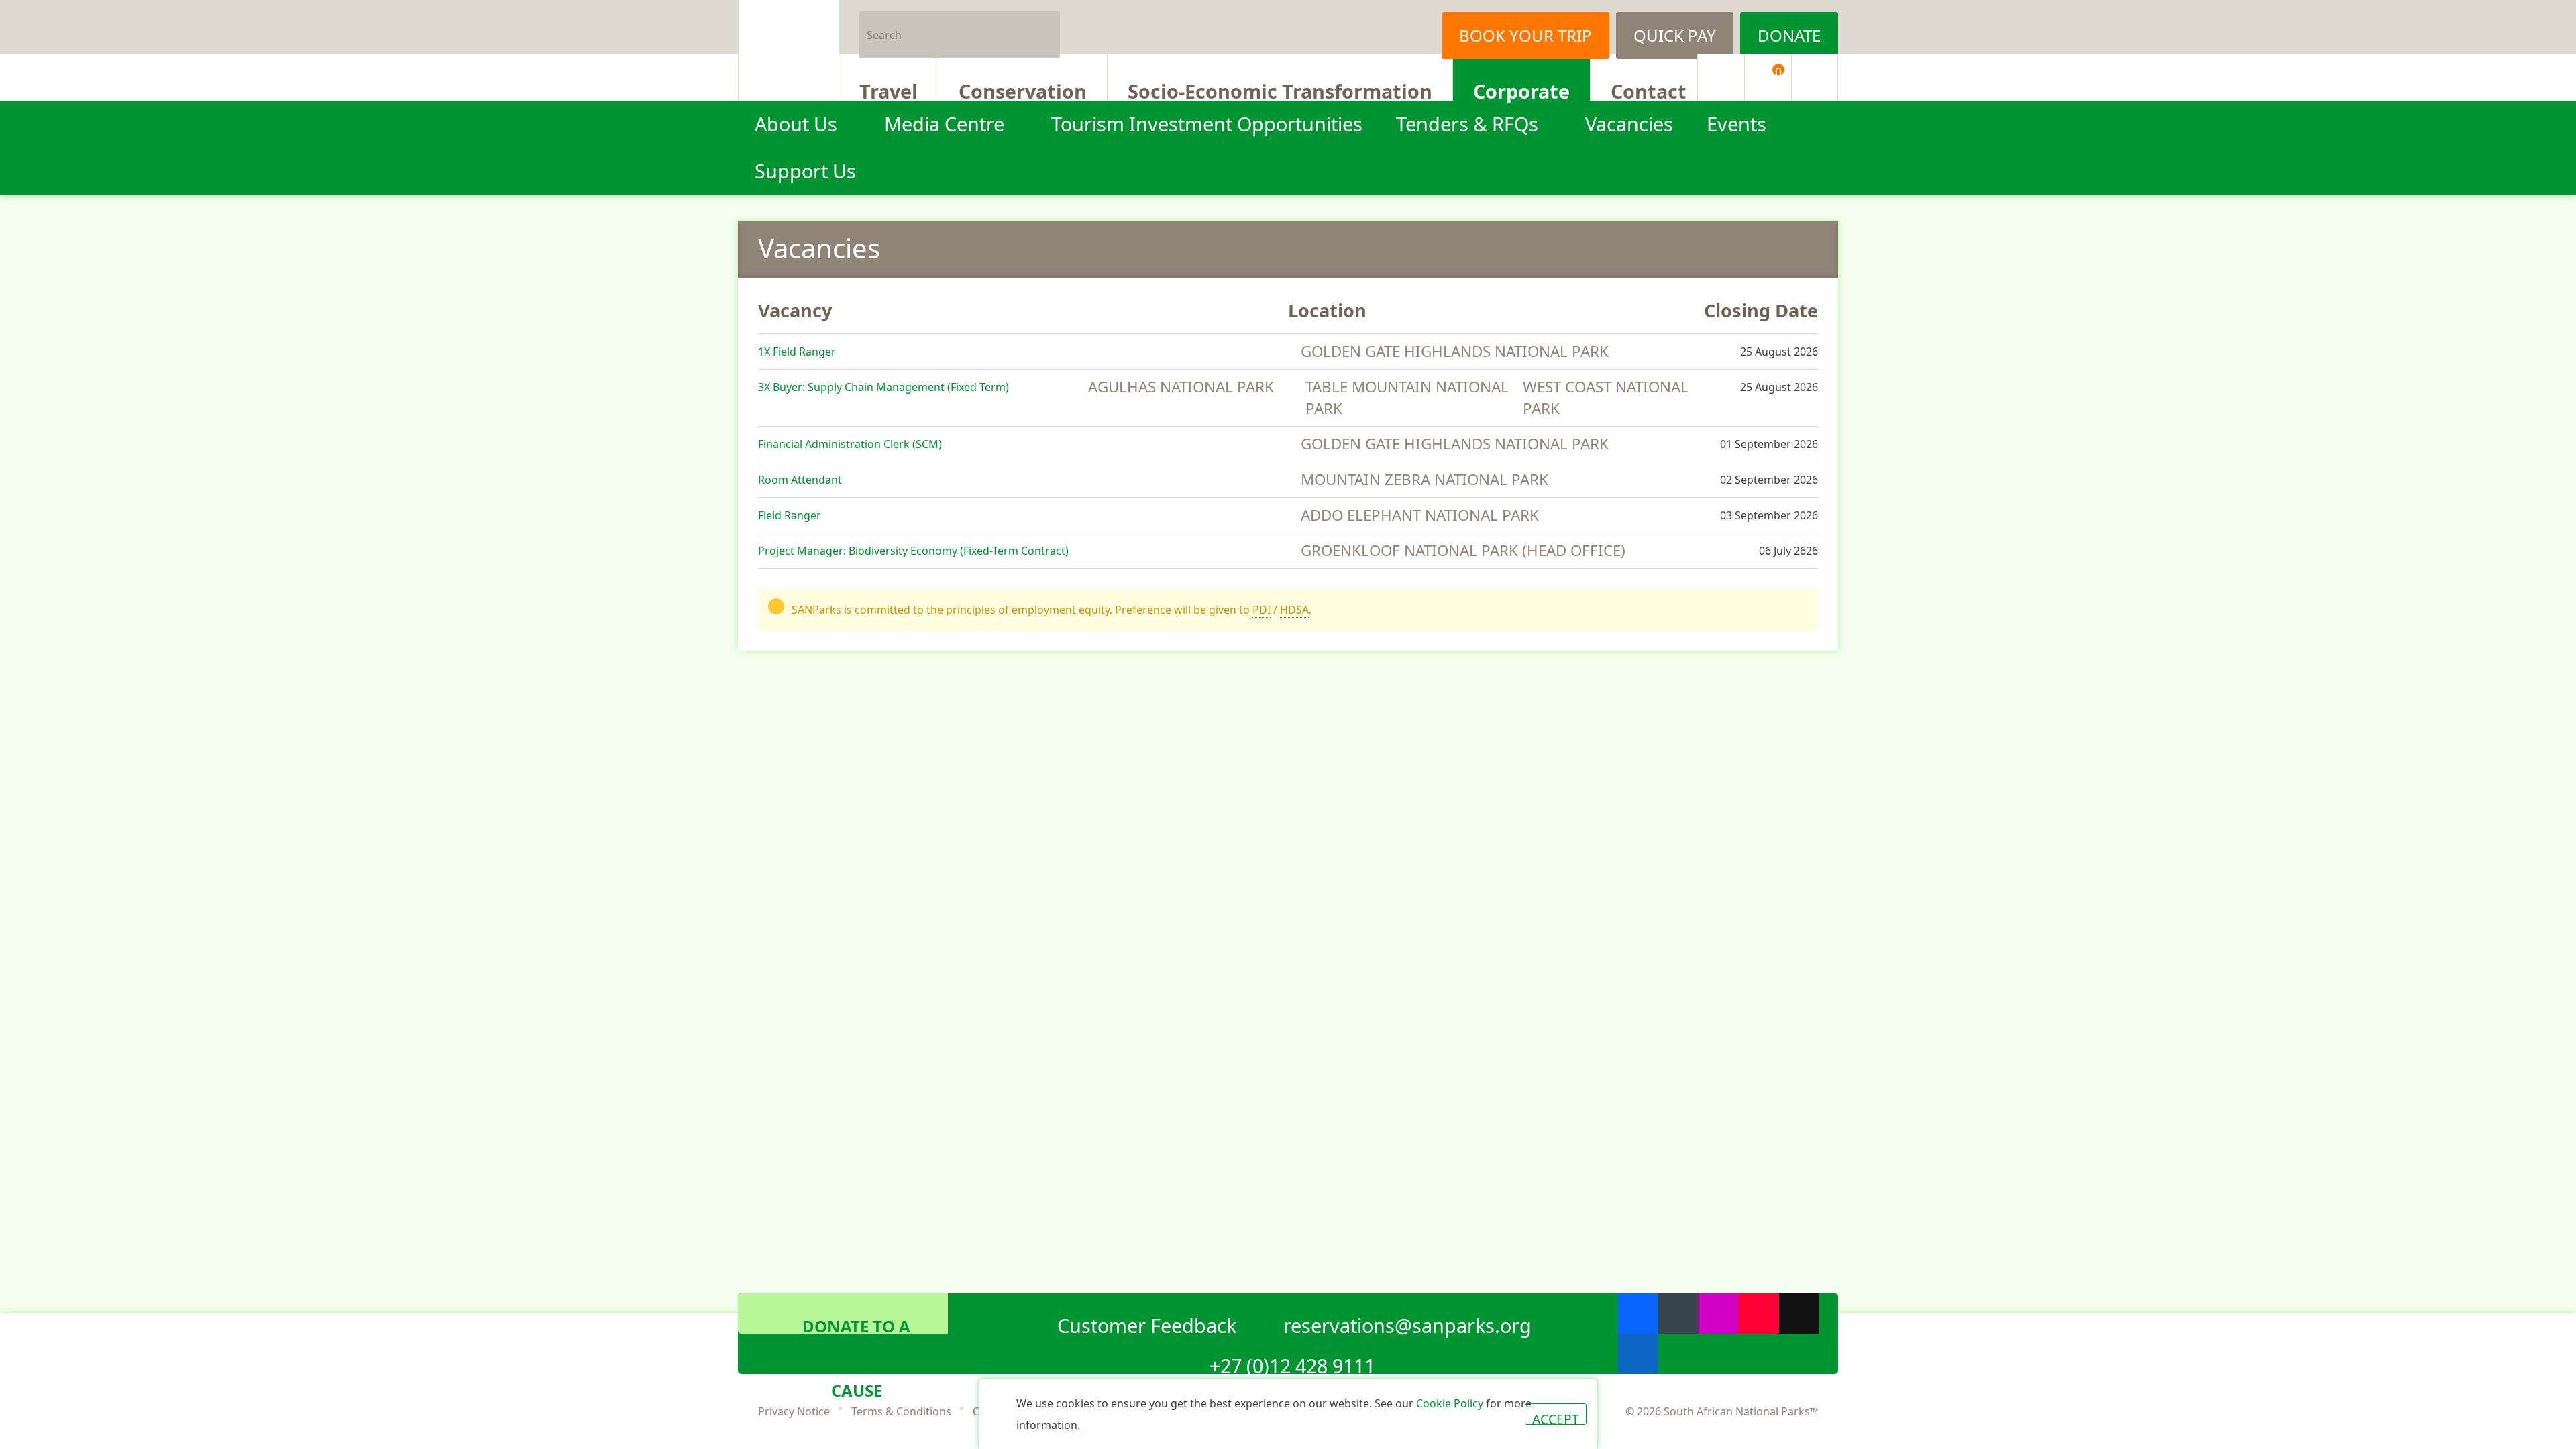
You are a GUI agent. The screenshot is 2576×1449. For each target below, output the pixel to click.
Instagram (1405, 27)
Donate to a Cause (856, 1324)
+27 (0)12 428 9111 (1292, 1363)
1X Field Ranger (797, 352)
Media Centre (944, 124)
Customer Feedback (1147, 1323)
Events (1736, 124)
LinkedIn (1638, 1354)
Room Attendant (800, 480)
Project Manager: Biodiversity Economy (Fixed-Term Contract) (913, 551)
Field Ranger (790, 515)
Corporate (1521, 89)
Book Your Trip (1525, 35)
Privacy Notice (794, 1411)
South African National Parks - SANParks (789, 50)
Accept (1556, 1417)
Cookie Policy (1450, 1403)
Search (1044, 27)
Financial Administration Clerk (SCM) (850, 444)
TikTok (1799, 1313)
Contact (1649, 89)
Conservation (1023, 89)
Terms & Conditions (901, 1411)
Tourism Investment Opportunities (1207, 124)
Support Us (805, 171)
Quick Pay (1675, 35)
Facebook (1338, 27)
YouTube (1759, 1313)
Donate (1789, 35)
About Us (796, 124)
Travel (889, 89)
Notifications (1721, 77)
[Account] (1815, 77)
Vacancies (1629, 124)
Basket (1778, 72)
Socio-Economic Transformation (1280, 89)
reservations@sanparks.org (1407, 1323)
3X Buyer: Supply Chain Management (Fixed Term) (883, 387)
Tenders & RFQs (1467, 124)
